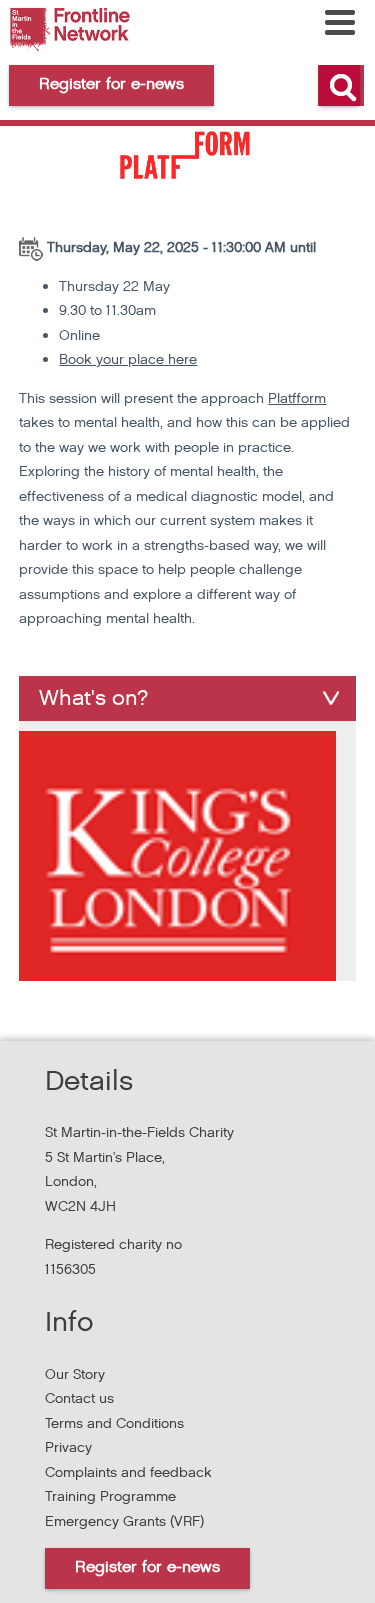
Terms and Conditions (114, 1423)
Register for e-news (147, 1567)
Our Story (75, 1374)
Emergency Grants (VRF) (124, 1521)
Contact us (79, 1398)
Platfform (297, 398)
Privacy (68, 1447)
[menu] (340, 22)
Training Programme (110, 1496)
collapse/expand (331, 698)
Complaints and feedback (128, 1472)
